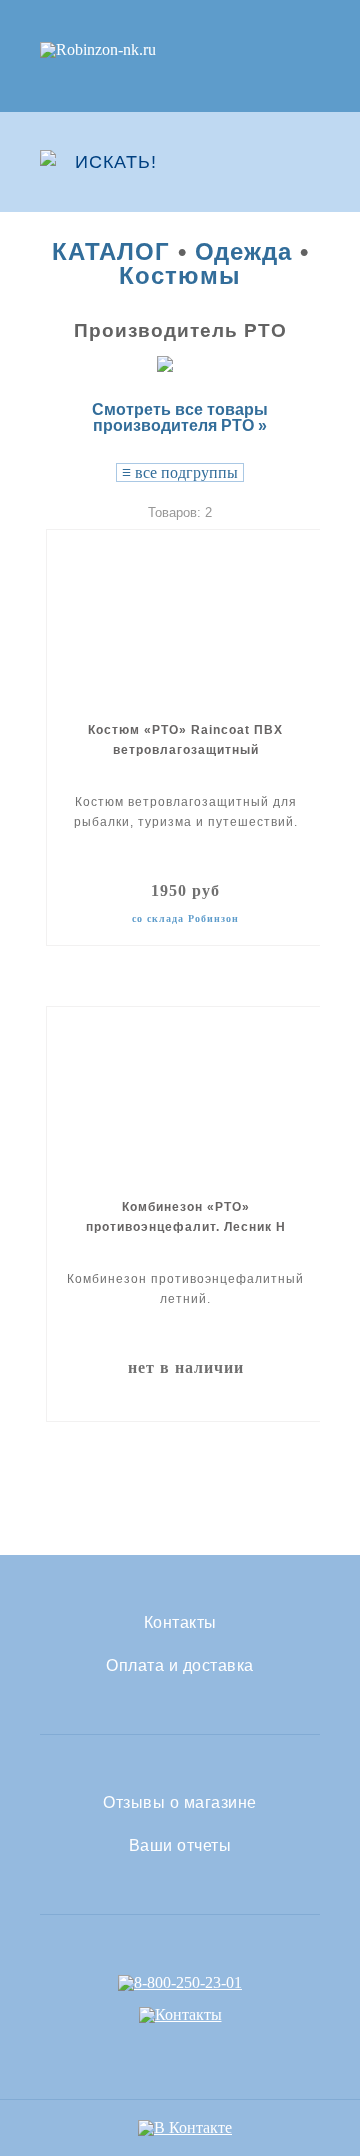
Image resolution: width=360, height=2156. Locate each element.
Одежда (243, 251)
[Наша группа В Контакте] (185, 2127)
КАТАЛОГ (111, 251)
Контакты (180, 1623)
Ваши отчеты (180, 1846)
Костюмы (180, 275)
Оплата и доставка (180, 1666)
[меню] (307, 162)
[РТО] (180, 363)
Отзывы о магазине (180, 1803)
